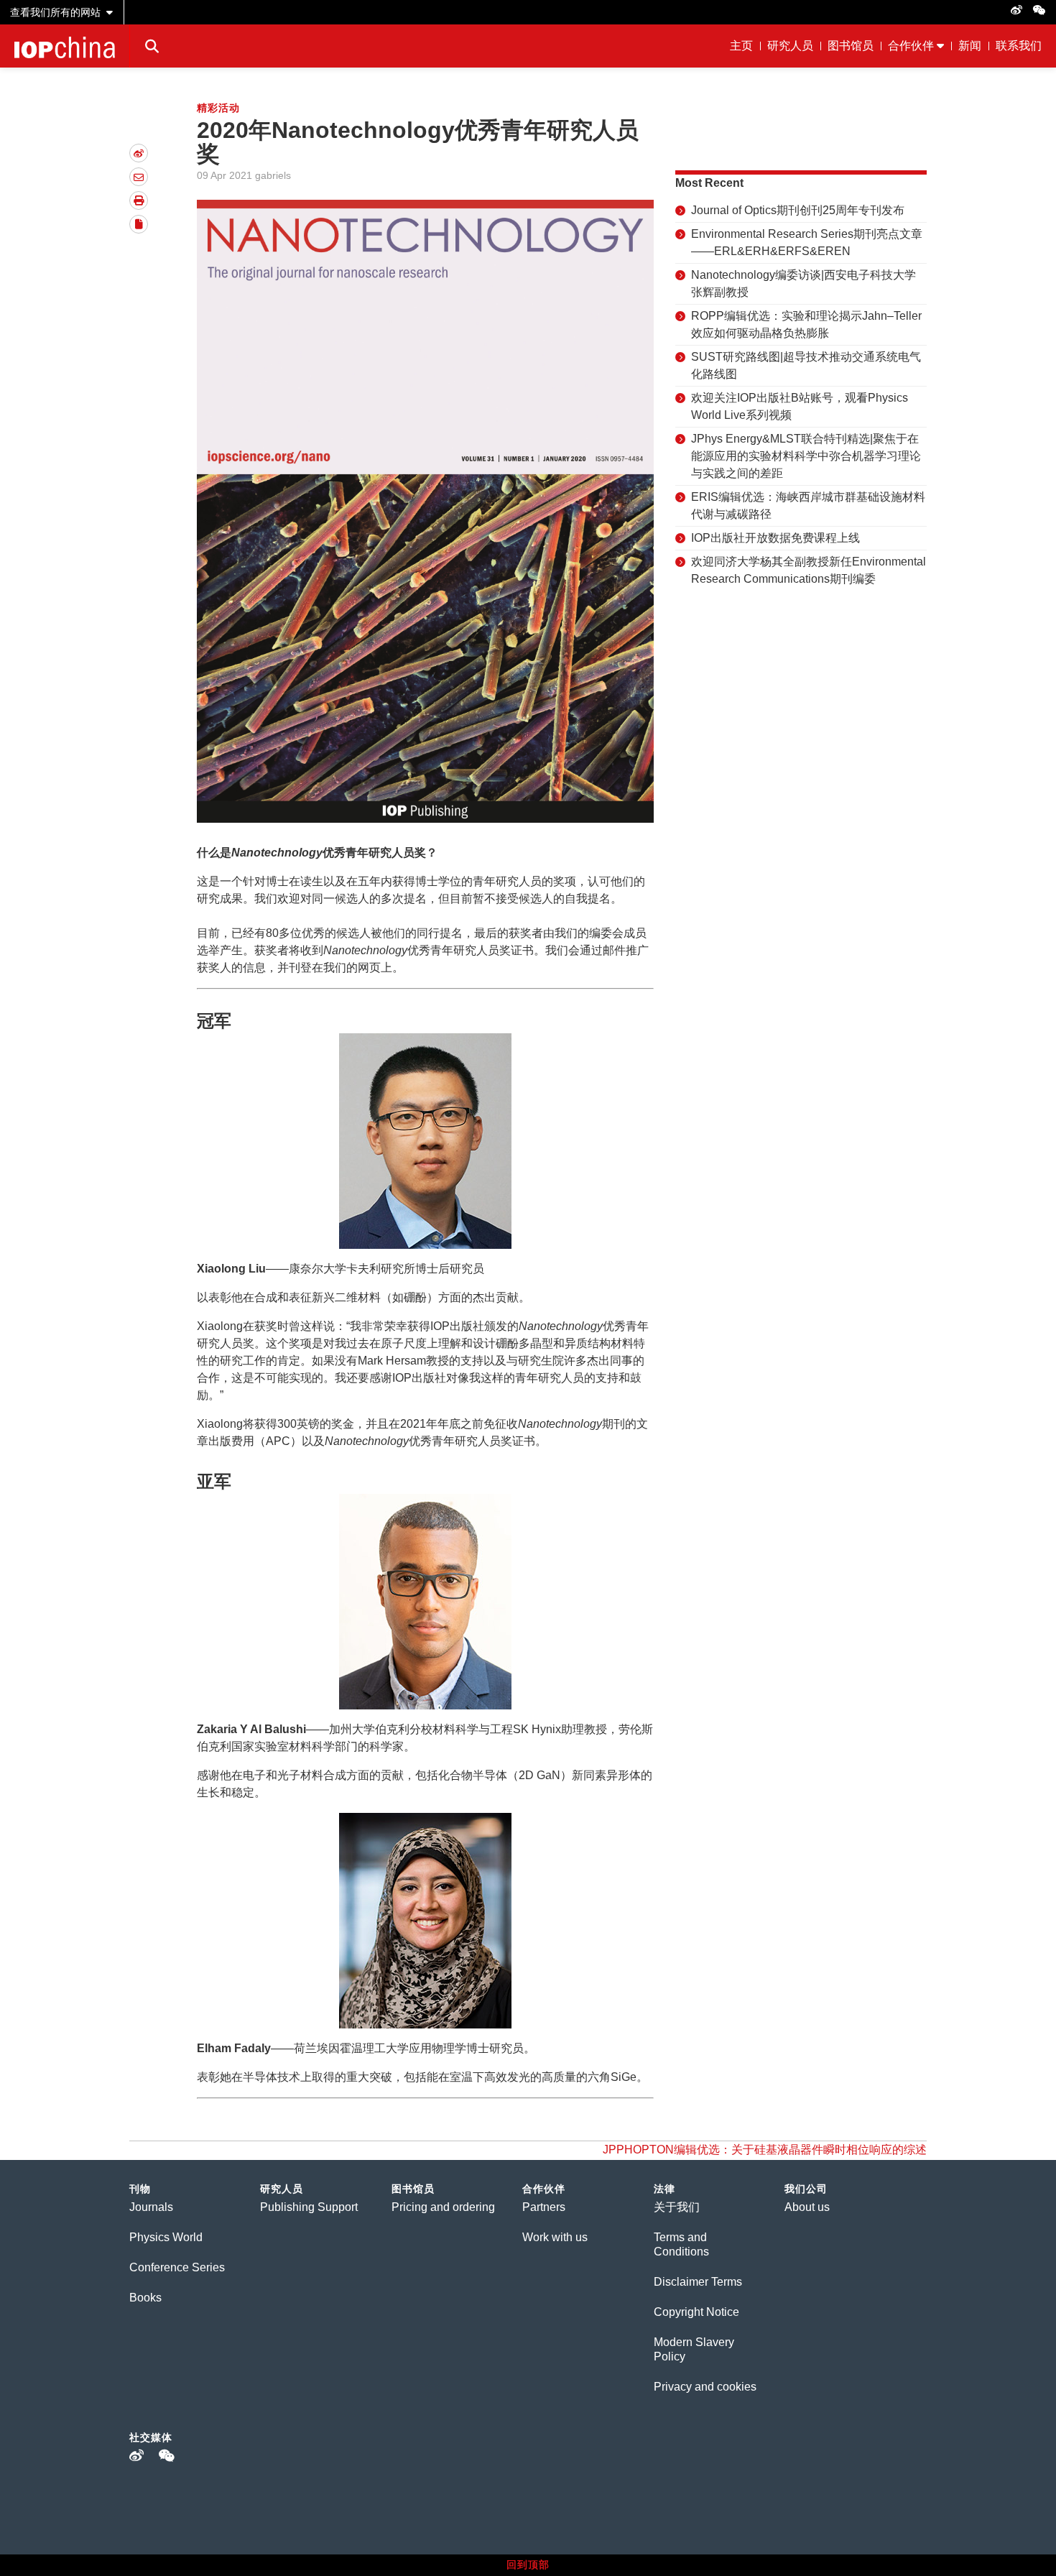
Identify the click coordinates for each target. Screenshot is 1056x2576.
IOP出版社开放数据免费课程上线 (775, 538)
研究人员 (790, 46)
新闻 (970, 46)
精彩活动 (218, 108)
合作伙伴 (911, 46)
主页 (741, 46)
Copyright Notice (696, 2312)
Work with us (555, 2237)
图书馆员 (851, 46)
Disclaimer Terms (698, 2282)
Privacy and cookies (705, 2387)
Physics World (166, 2237)
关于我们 (677, 2207)
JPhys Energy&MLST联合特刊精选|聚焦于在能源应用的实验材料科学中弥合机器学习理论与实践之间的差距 (806, 456)
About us (807, 2207)
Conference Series (177, 2267)
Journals (151, 2207)
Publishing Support (309, 2207)
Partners (544, 2207)
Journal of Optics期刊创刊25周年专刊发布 (798, 210)
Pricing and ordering (443, 2207)
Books (145, 2298)
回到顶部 (528, 2565)
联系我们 (1019, 46)
